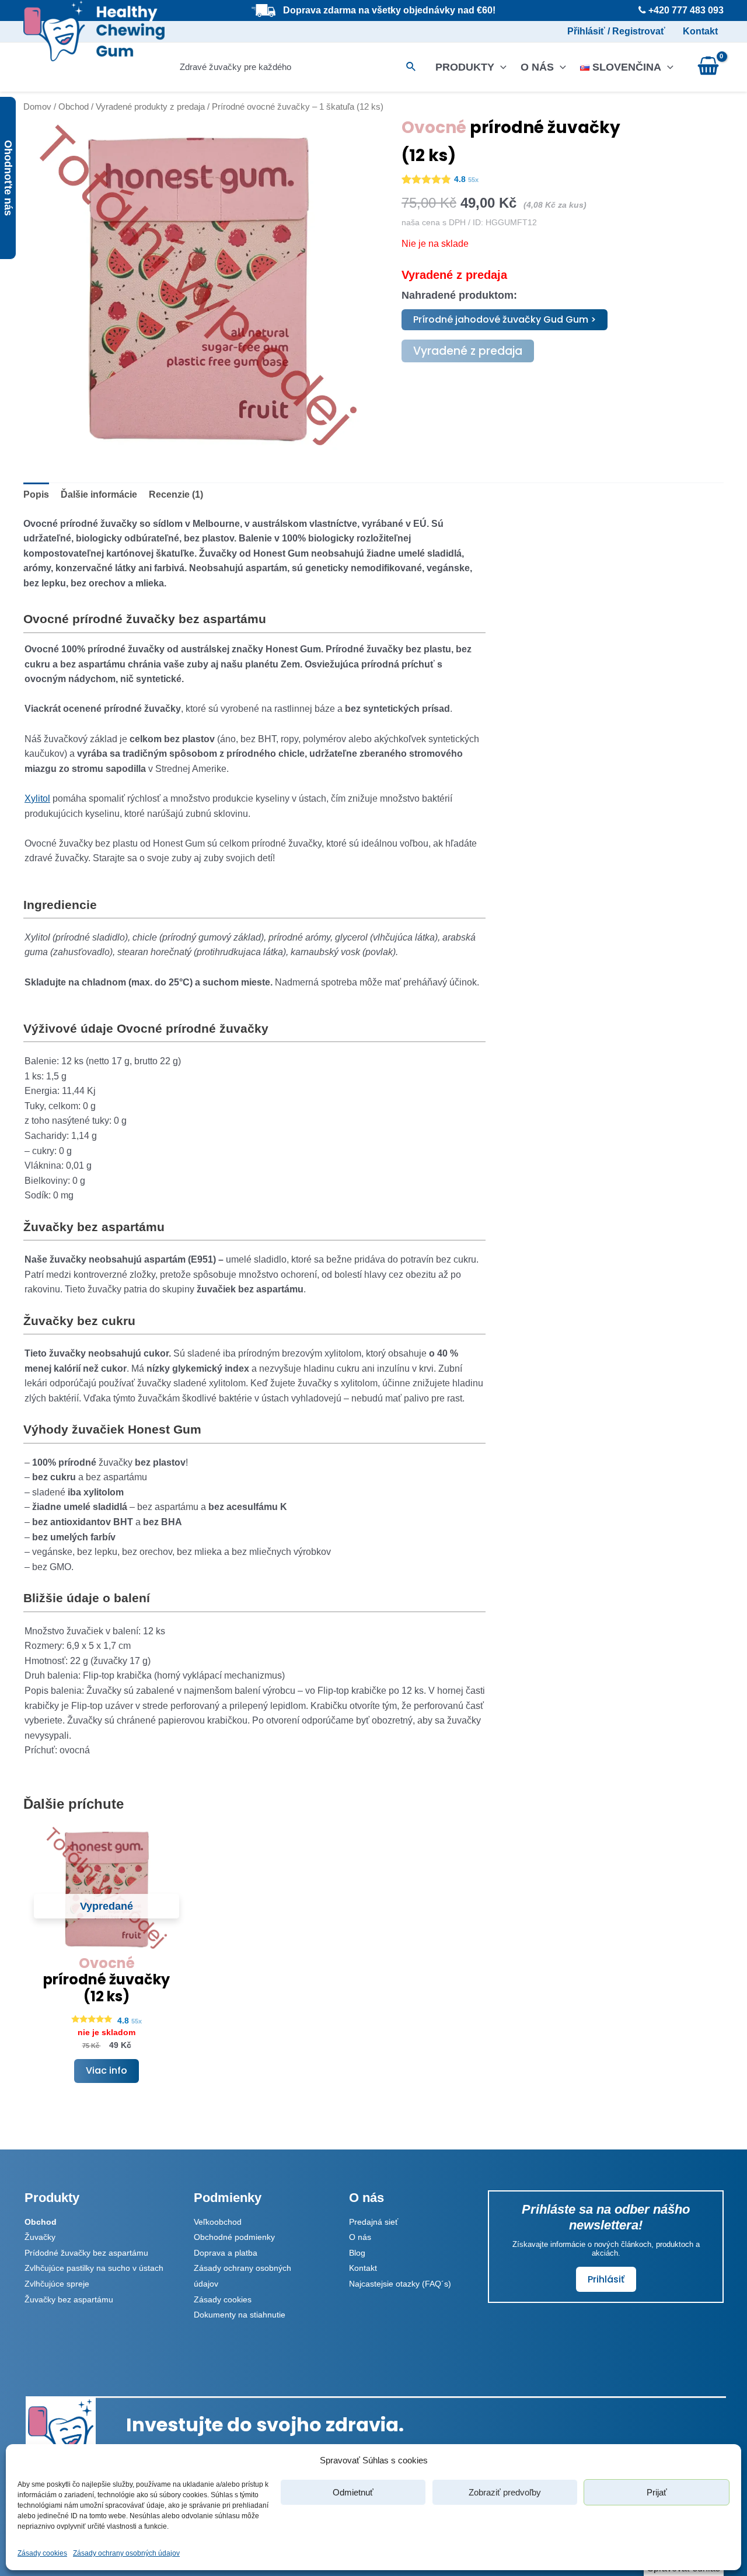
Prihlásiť (606, 2279)
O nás (537, 67)
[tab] (36, 495)
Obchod (74, 107)
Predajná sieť (373, 2222)
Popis (36, 494)
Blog (357, 2253)
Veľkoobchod (218, 2222)
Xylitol (37, 798)
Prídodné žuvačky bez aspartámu (86, 2253)
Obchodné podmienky (234, 2237)
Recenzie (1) (176, 494)
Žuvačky (40, 2237)
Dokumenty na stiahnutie (240, 2315)
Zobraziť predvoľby (505, 2492)
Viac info (107, 2070)
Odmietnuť (353, 2492)
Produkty (465, 67)
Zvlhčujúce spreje (57, 2284)
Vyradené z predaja (468, 351)
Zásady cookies (42, 2553)
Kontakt (700, 31)
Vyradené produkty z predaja (150, 107)
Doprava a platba (226, 2253)
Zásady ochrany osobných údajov (126, 2553)
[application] (500, 67)
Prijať (657, 2492)
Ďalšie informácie (99, 494)
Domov (37, 107)
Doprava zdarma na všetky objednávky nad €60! (389, 10)
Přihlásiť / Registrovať (616, 31)
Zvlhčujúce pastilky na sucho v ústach (94, 2268)
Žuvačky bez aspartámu (69, 2299)
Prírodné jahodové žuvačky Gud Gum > (505, 319)
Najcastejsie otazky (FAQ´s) (400, 2284)
